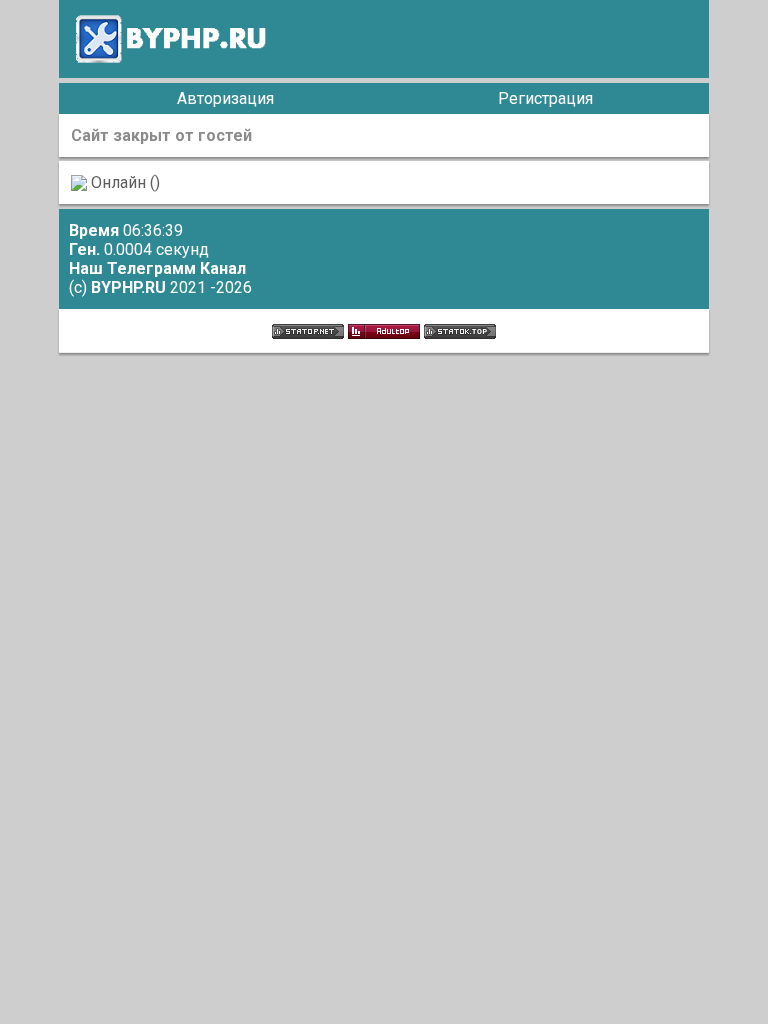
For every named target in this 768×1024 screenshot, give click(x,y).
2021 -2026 (171, 287)
